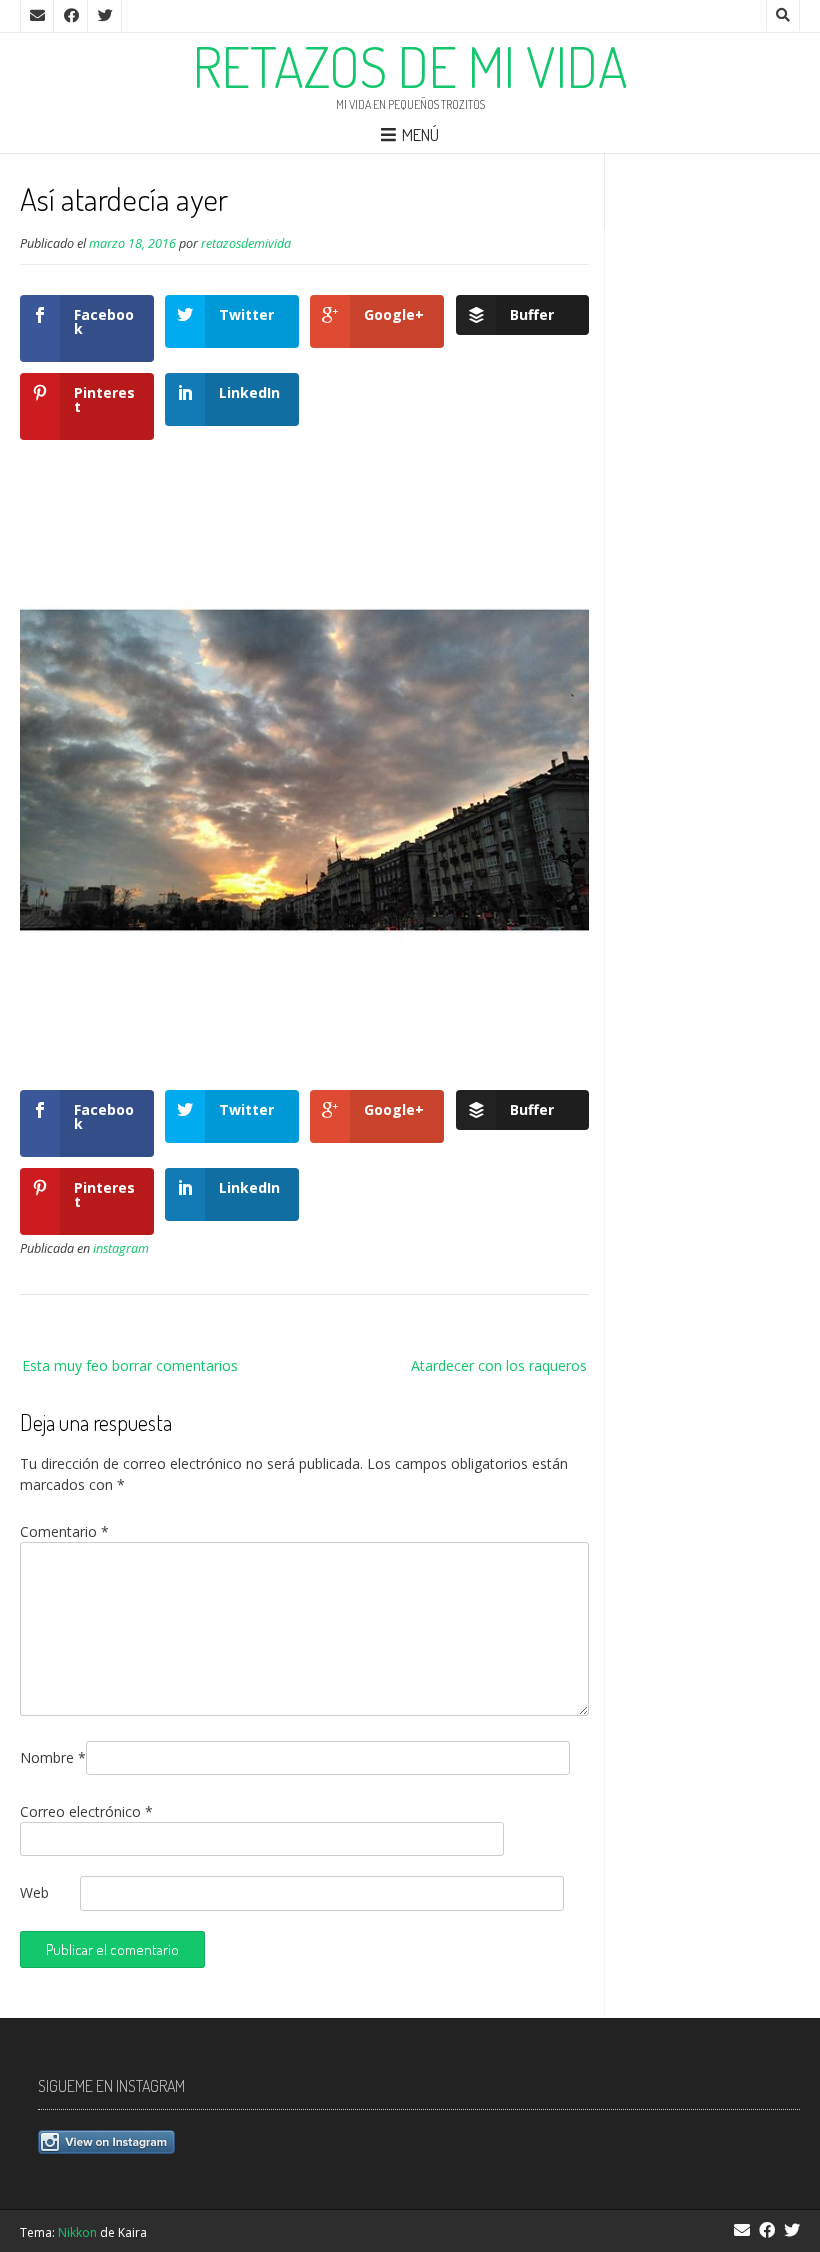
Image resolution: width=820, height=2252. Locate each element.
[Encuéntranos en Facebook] (71, 16)
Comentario (64, 1531)
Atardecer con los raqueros (499, 1365)
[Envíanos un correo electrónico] (37, 16)
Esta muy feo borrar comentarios (130, 1365)
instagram (121, 1248)
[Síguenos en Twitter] (105, 16)
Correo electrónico (86, 1811)
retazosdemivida (246, 243)
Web (34, 1892)
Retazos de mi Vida (410, 66)
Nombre (53, 1757)
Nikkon (77, 2232)
